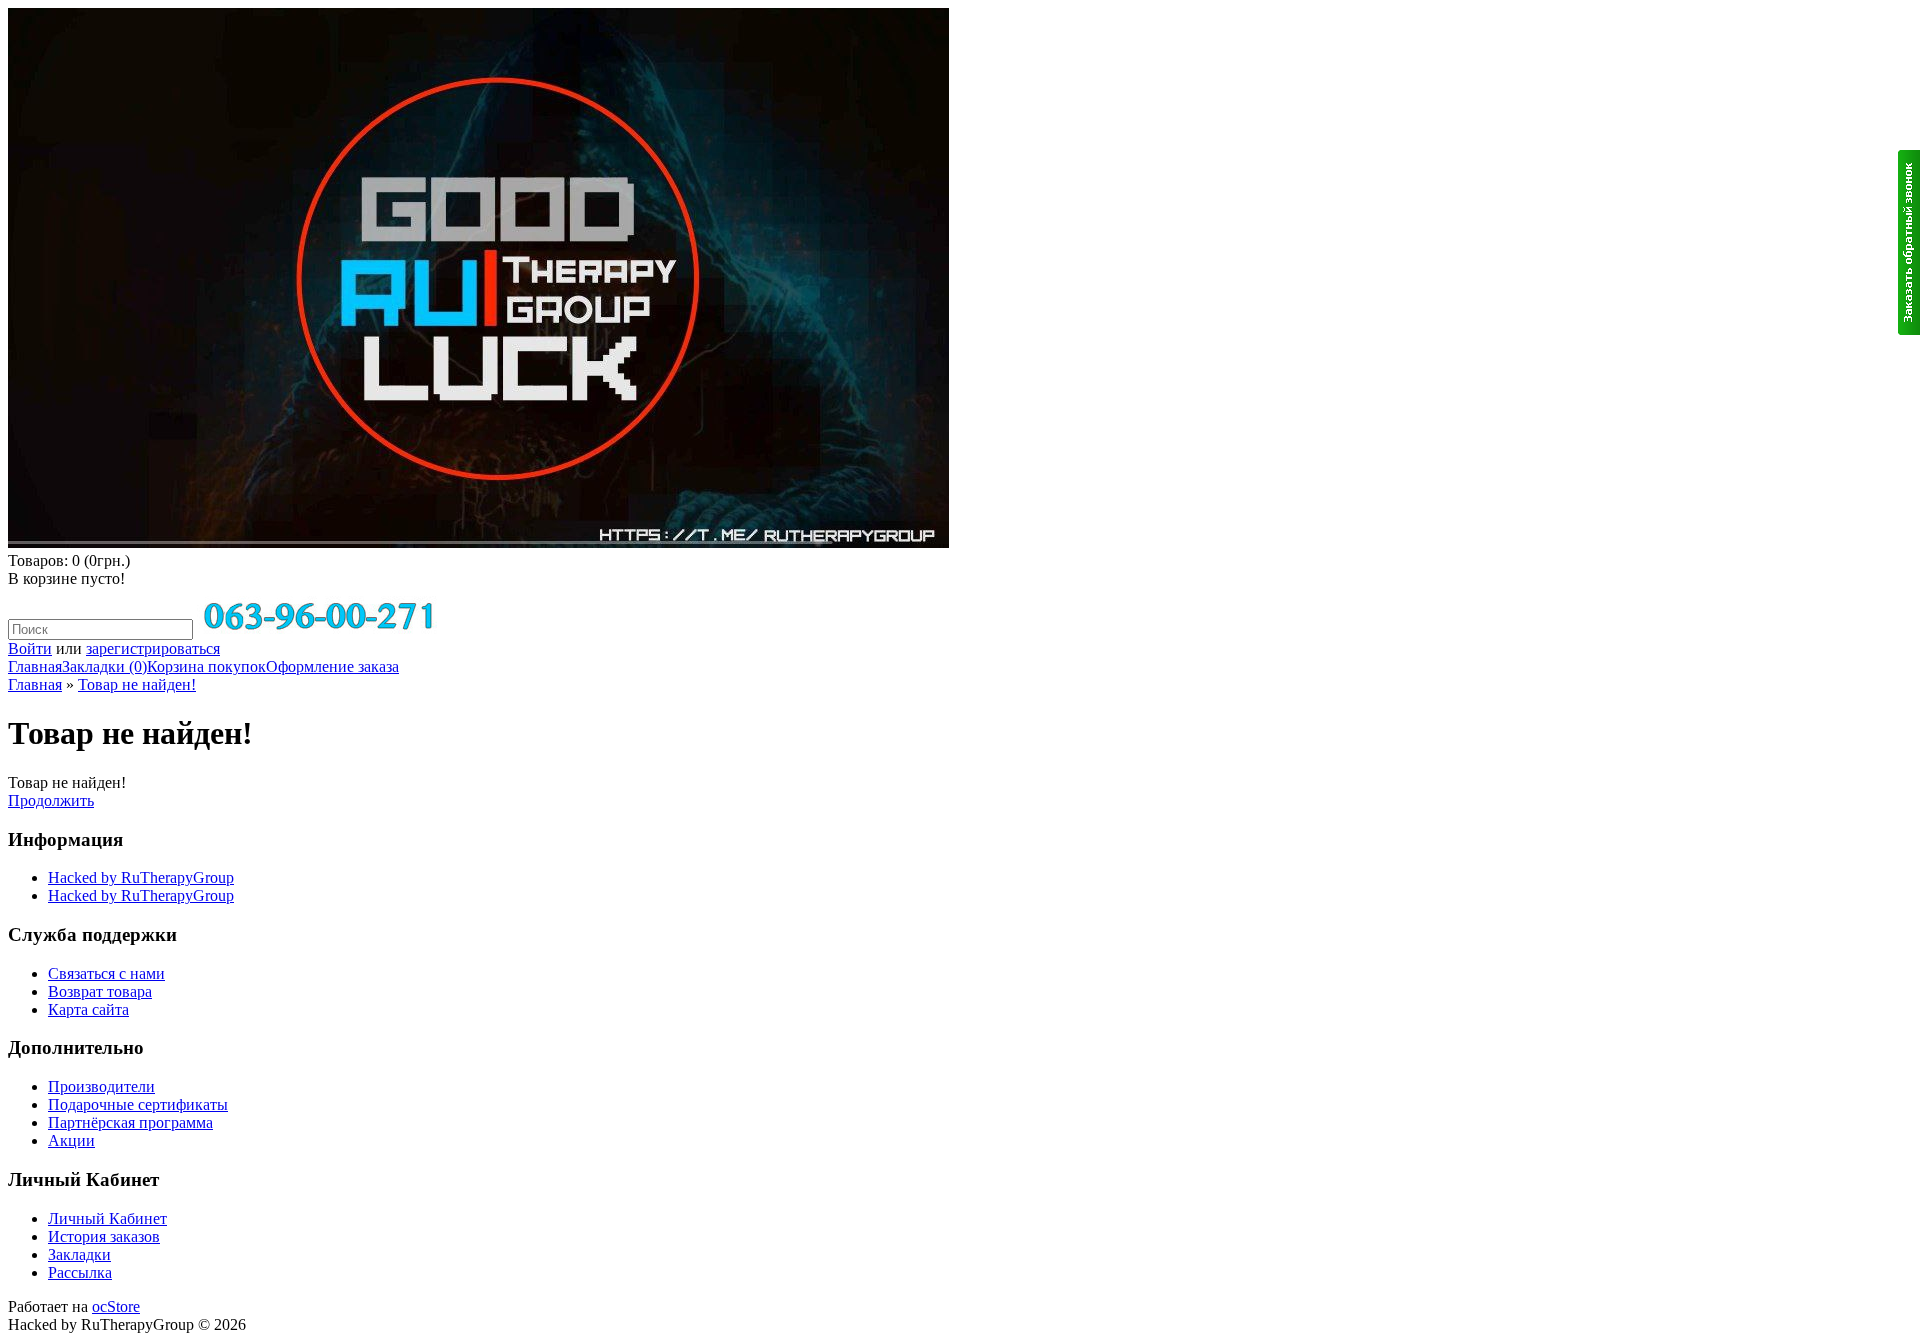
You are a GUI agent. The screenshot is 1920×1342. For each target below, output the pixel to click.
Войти (30, 648)
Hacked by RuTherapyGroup (141, 877)
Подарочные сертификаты (138, 1104)
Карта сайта (88, 1009)
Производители (101, 1086)
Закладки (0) (104, 666)
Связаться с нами (106, 973)
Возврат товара (100, 991)
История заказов (104, 1236)
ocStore (116, 1306)
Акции (71, 1140)
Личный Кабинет (107, 1218)
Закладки (79, 1254)
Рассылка (80, 1272)
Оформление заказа (332, 666)
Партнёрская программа (130, 1122)
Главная (35, 666)
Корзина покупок (206, 666)
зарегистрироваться (153, 648)
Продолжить (51, 800)
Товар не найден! (137, 684)
